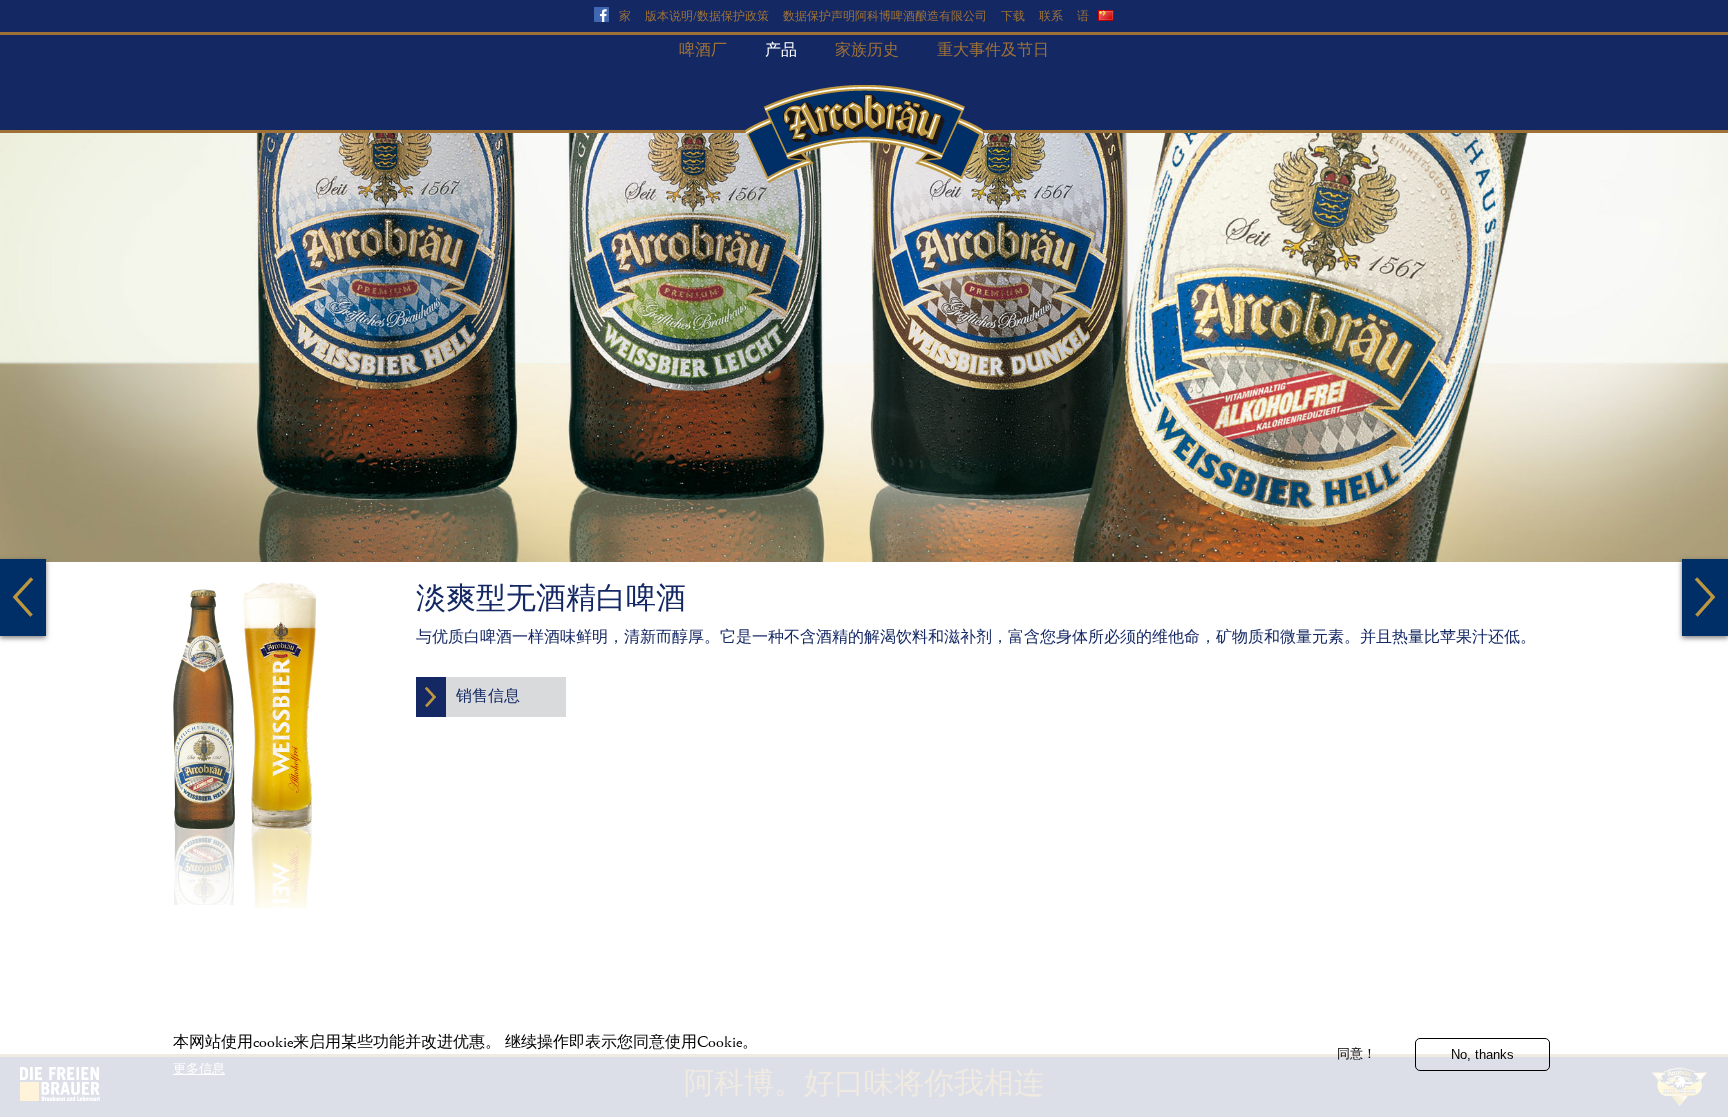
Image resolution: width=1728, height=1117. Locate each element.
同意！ (1356, 1053)
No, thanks (1482, 1053)
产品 (781, 50)
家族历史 (867, 50)
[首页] (864, 134)
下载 (1013, 16)
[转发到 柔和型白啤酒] (1705, 597)
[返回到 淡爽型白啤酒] (23, 597)
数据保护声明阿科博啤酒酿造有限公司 (885, 16)
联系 (1051, 16)
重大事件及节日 (993, 50)
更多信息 (199, 1068)
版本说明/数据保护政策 (707, 16)
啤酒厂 (703, 50)
